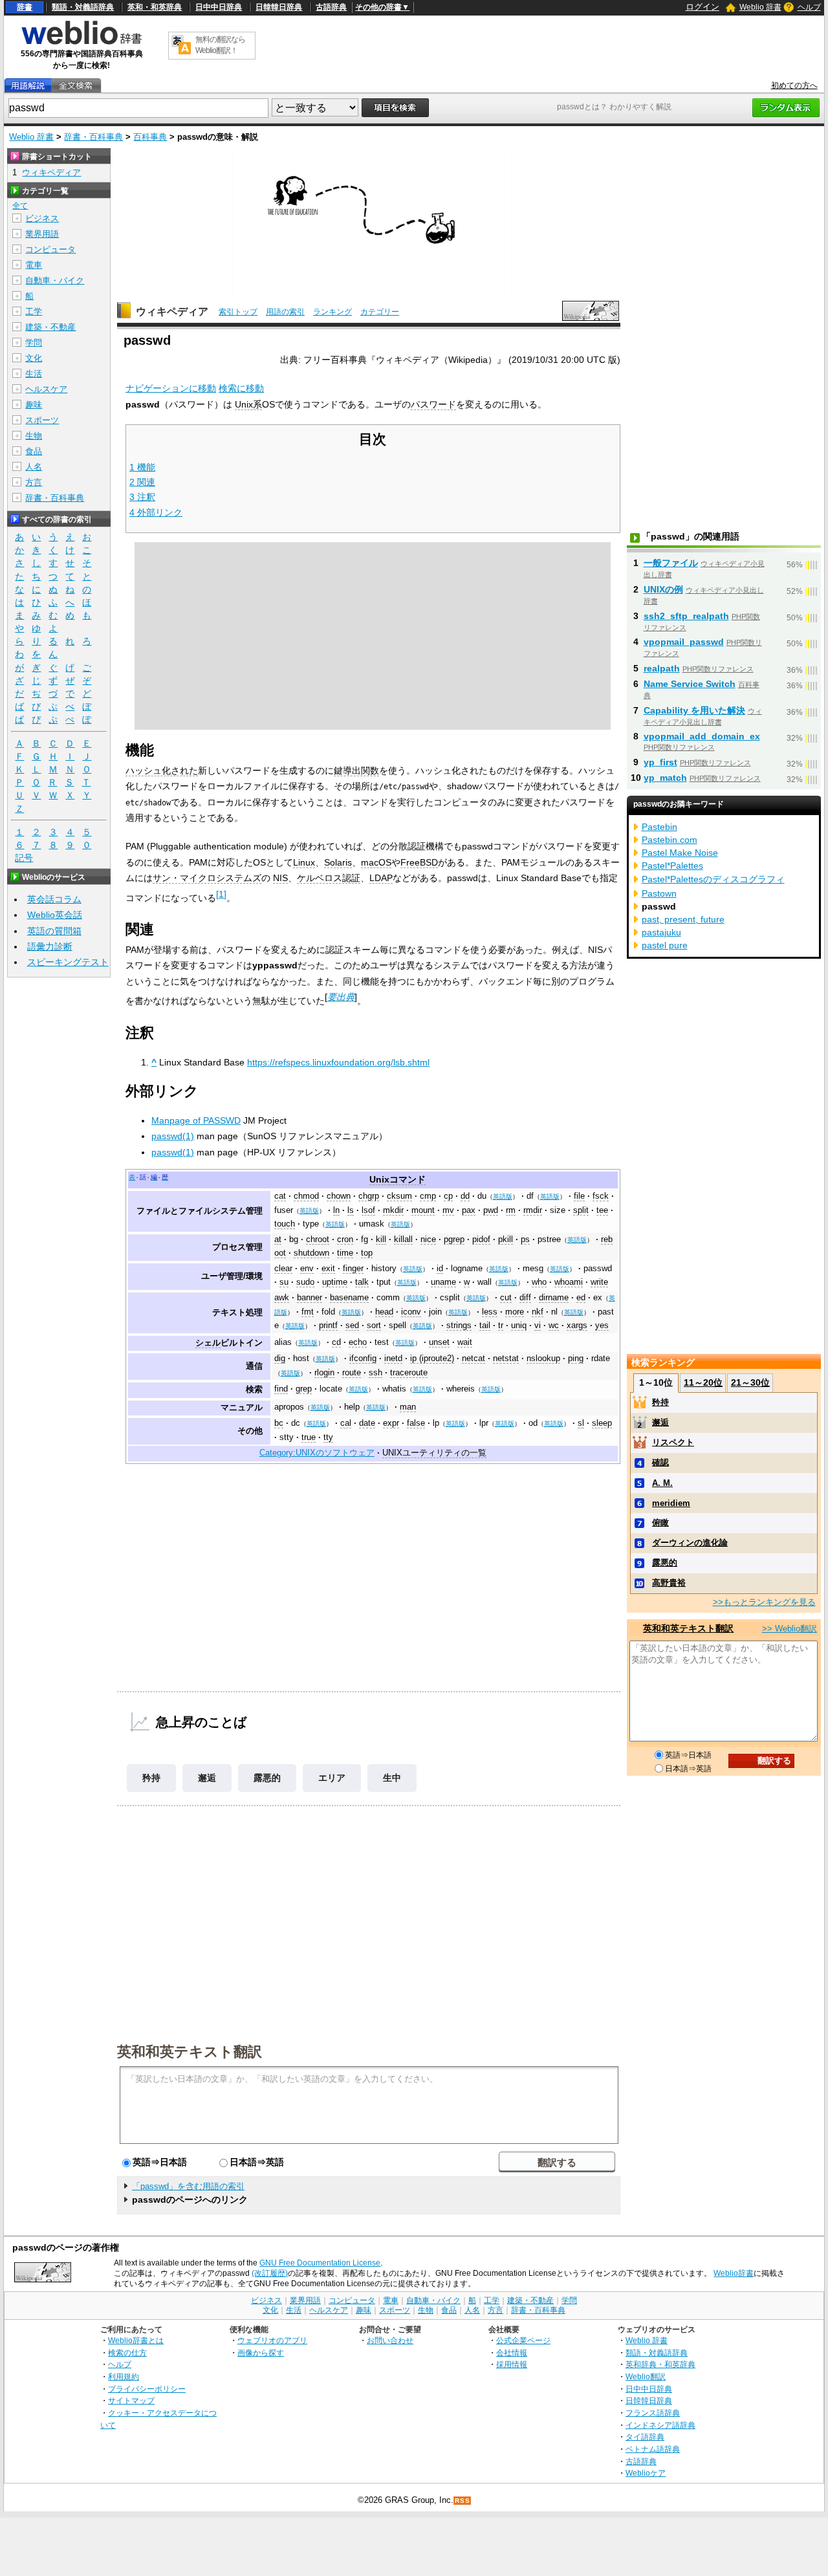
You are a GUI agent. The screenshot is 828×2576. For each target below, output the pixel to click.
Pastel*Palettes (672, 866)
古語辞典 (331, 7)
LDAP (381, 878)
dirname (554, 1298)
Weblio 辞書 (760, 7)
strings (459, 1326)
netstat (506, 1359)
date (367, 1423)
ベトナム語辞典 (653, 2449)
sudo (305, 1282)
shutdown (311, 1253)
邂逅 (207, 1778)
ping (576, 1359)
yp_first (660, 762)
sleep (602, 1423)
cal (346, 1423)
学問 (34, 343)
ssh (376, 1373)
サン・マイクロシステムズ (207, 878)
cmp (428, 1196)
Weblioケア (646, 2473)
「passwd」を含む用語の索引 (188, 2186)
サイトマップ (131, 2400)
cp (448, 1196)
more (515, 1312)
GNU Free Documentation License (320, 2263)
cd (336, 1342)
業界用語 (42, 234)
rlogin (324, 1373)
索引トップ (238, 312)
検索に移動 (241, 388)
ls (351, 1210)
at (278, 1239)
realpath (662, 668)
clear (283, 1269)
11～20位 (703, 1382)
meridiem (671, 1503)
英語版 (503, 1196)
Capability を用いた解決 (694, 710)
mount (423, 1210)
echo (358, 1342)
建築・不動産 (50, 327)
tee (602, 1210)
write (599, 1282)
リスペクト (673, 1442)
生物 (34, 436)
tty (328, 1437)
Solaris (338, 862)
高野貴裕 (669, 1583)
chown (339, 1196)
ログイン (703, 7)
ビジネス (42, 218)
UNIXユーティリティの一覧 (434, 1453)
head (384, 1312)
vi (538, 1326)
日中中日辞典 (219, 7)
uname (443, 1282)
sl (581, 1423)
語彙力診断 (50, 946)
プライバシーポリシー (147, 2389)
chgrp (369, 1196)
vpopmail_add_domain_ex (702, 736)
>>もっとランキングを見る (764, 1602)
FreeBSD (419, 862)
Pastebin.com (670, 840)
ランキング (332, 312)
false (416, 1423)
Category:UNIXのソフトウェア (317, 1453)
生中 (392, 1778)
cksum (399, 1196)
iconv (411, 1312)
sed (352, 1326)
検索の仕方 (127, 2352)
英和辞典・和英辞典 (660, 2364)
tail (485, 1326)
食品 (34, 451)
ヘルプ (809, 7)
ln (336, 1210)
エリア (332, 1778)
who (539, 1282)
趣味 (34, 405)
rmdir (533, 1210)
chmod (306, 1196)
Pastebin (659, 827)
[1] (221, 894)
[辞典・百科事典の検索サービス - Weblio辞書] (82, 43)
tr (501, 1326)
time (345, 1253)
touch (285, 1224)
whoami (569, 1282)
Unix (379, 1179)
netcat (474, 1359)
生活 (34, 374)
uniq (519, 1326)
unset (439, 1342)
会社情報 (512, 2352)
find (281, 1389)
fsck (601, 1196)
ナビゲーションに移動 (171, 388)
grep (304, 1389)
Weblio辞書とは (136, 2340)
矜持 (151, 1778)
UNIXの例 (663, 589)
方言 (34, 482)
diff (525, 1298)
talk (362, 1282)
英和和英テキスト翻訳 (190, 2051)
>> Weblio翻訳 (790, 1629)
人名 (34, 467)
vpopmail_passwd (684, 642)
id (440, 1269)
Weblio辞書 (734, 2273)
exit (328, 1269)
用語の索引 (285, 312)
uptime (335, 1282)
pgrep (454, 1239)
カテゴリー (380, 312)
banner (310, 1298)
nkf (538, 1312)
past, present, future (683, 919)
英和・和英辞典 (155, 7)
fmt (308, 1312)
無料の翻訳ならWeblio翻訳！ (220, 45)
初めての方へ (794, 85)
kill (381, 1239)
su (284, 1282)
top (367, 1253)
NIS (280, 878)
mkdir (393, 1210)
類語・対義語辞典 (83, 7)
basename (349, 1298)
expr (391, 1423)
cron (345, 1239)
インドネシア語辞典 (660, 2425)
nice (428, 1239)
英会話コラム (54, 899)
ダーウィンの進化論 (690, 1543)
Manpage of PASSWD (196, 1120)
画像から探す (261, 2352)
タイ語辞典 (645, 2437)
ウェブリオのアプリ (272, 2340)
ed (581, 1298)
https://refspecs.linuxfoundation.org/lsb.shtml (338, 1062)
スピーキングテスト (68, 962)
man (408, 1407)
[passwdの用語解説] (28, 86)
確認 (660, 1462)
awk (282, 1298)
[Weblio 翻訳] (181, 46)
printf (328, 1326)
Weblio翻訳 (646, 2376)
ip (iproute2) (432, 1359)
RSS (463, 2501)
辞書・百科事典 (93, 137)
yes (602, 1326)
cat (280, 1196)
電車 (34, 265)
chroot (318, 1239)
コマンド (408, 1179)
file (579, 1196)
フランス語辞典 (653, 2413)
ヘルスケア (46, 389)
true (309, 1437)
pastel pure (665, 945)
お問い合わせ (390, 2340)
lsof (368, 1210)
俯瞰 (660, 1523)
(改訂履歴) (270, 2273)
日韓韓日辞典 (279, 7)
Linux (304, 862)
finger (353, 1269)
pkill (506, 1239)
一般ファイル (671, 563)
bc (279, 1423)
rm (511, 1210)
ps (525, 1239)
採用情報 (512, 2364)
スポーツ (42, 420)
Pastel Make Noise (680, 853)
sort (374, 1326)
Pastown (659, 893)
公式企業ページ (523, 2340)
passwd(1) (173, 1136)
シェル (208, 1343)
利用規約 (124, 2376)
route (352, 1373)
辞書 (25, 7)
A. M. (662, 1483)
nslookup (543, 1359)
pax (469, 1210)
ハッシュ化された (162, 770)
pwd (491, 1210)
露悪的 (267, 1778)
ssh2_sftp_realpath (686, 616)
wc (554, 1326)
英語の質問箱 (54, 931)
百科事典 (150, 137)
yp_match (665, 778)
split (581, 1210)
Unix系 (248, 404)
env (307, 1269)
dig (280, 1359)
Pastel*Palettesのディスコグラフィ (713, 879)
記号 (24, 858)
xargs (577, 1326)
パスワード (433, 404)
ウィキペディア (172, 311)
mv (448, 1210)
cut (506, 1298)
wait (465, 1342)
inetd (393, 1359)
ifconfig (363, 1359)
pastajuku (661, 932)
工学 (34, 311)
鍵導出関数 (356, 770)
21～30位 (750, 1382)
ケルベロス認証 (329, 878)
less (490, 1312)
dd (465, 1196)
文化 (34, 358)
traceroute (409, 1373)
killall (403, 1239)
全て (20, 206)
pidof (481, 1239)
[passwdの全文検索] (76, 86)
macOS (376, 862)
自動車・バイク (55, 280)
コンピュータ (50, 249)
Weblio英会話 (55, 915)
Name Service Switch (690, 684)
